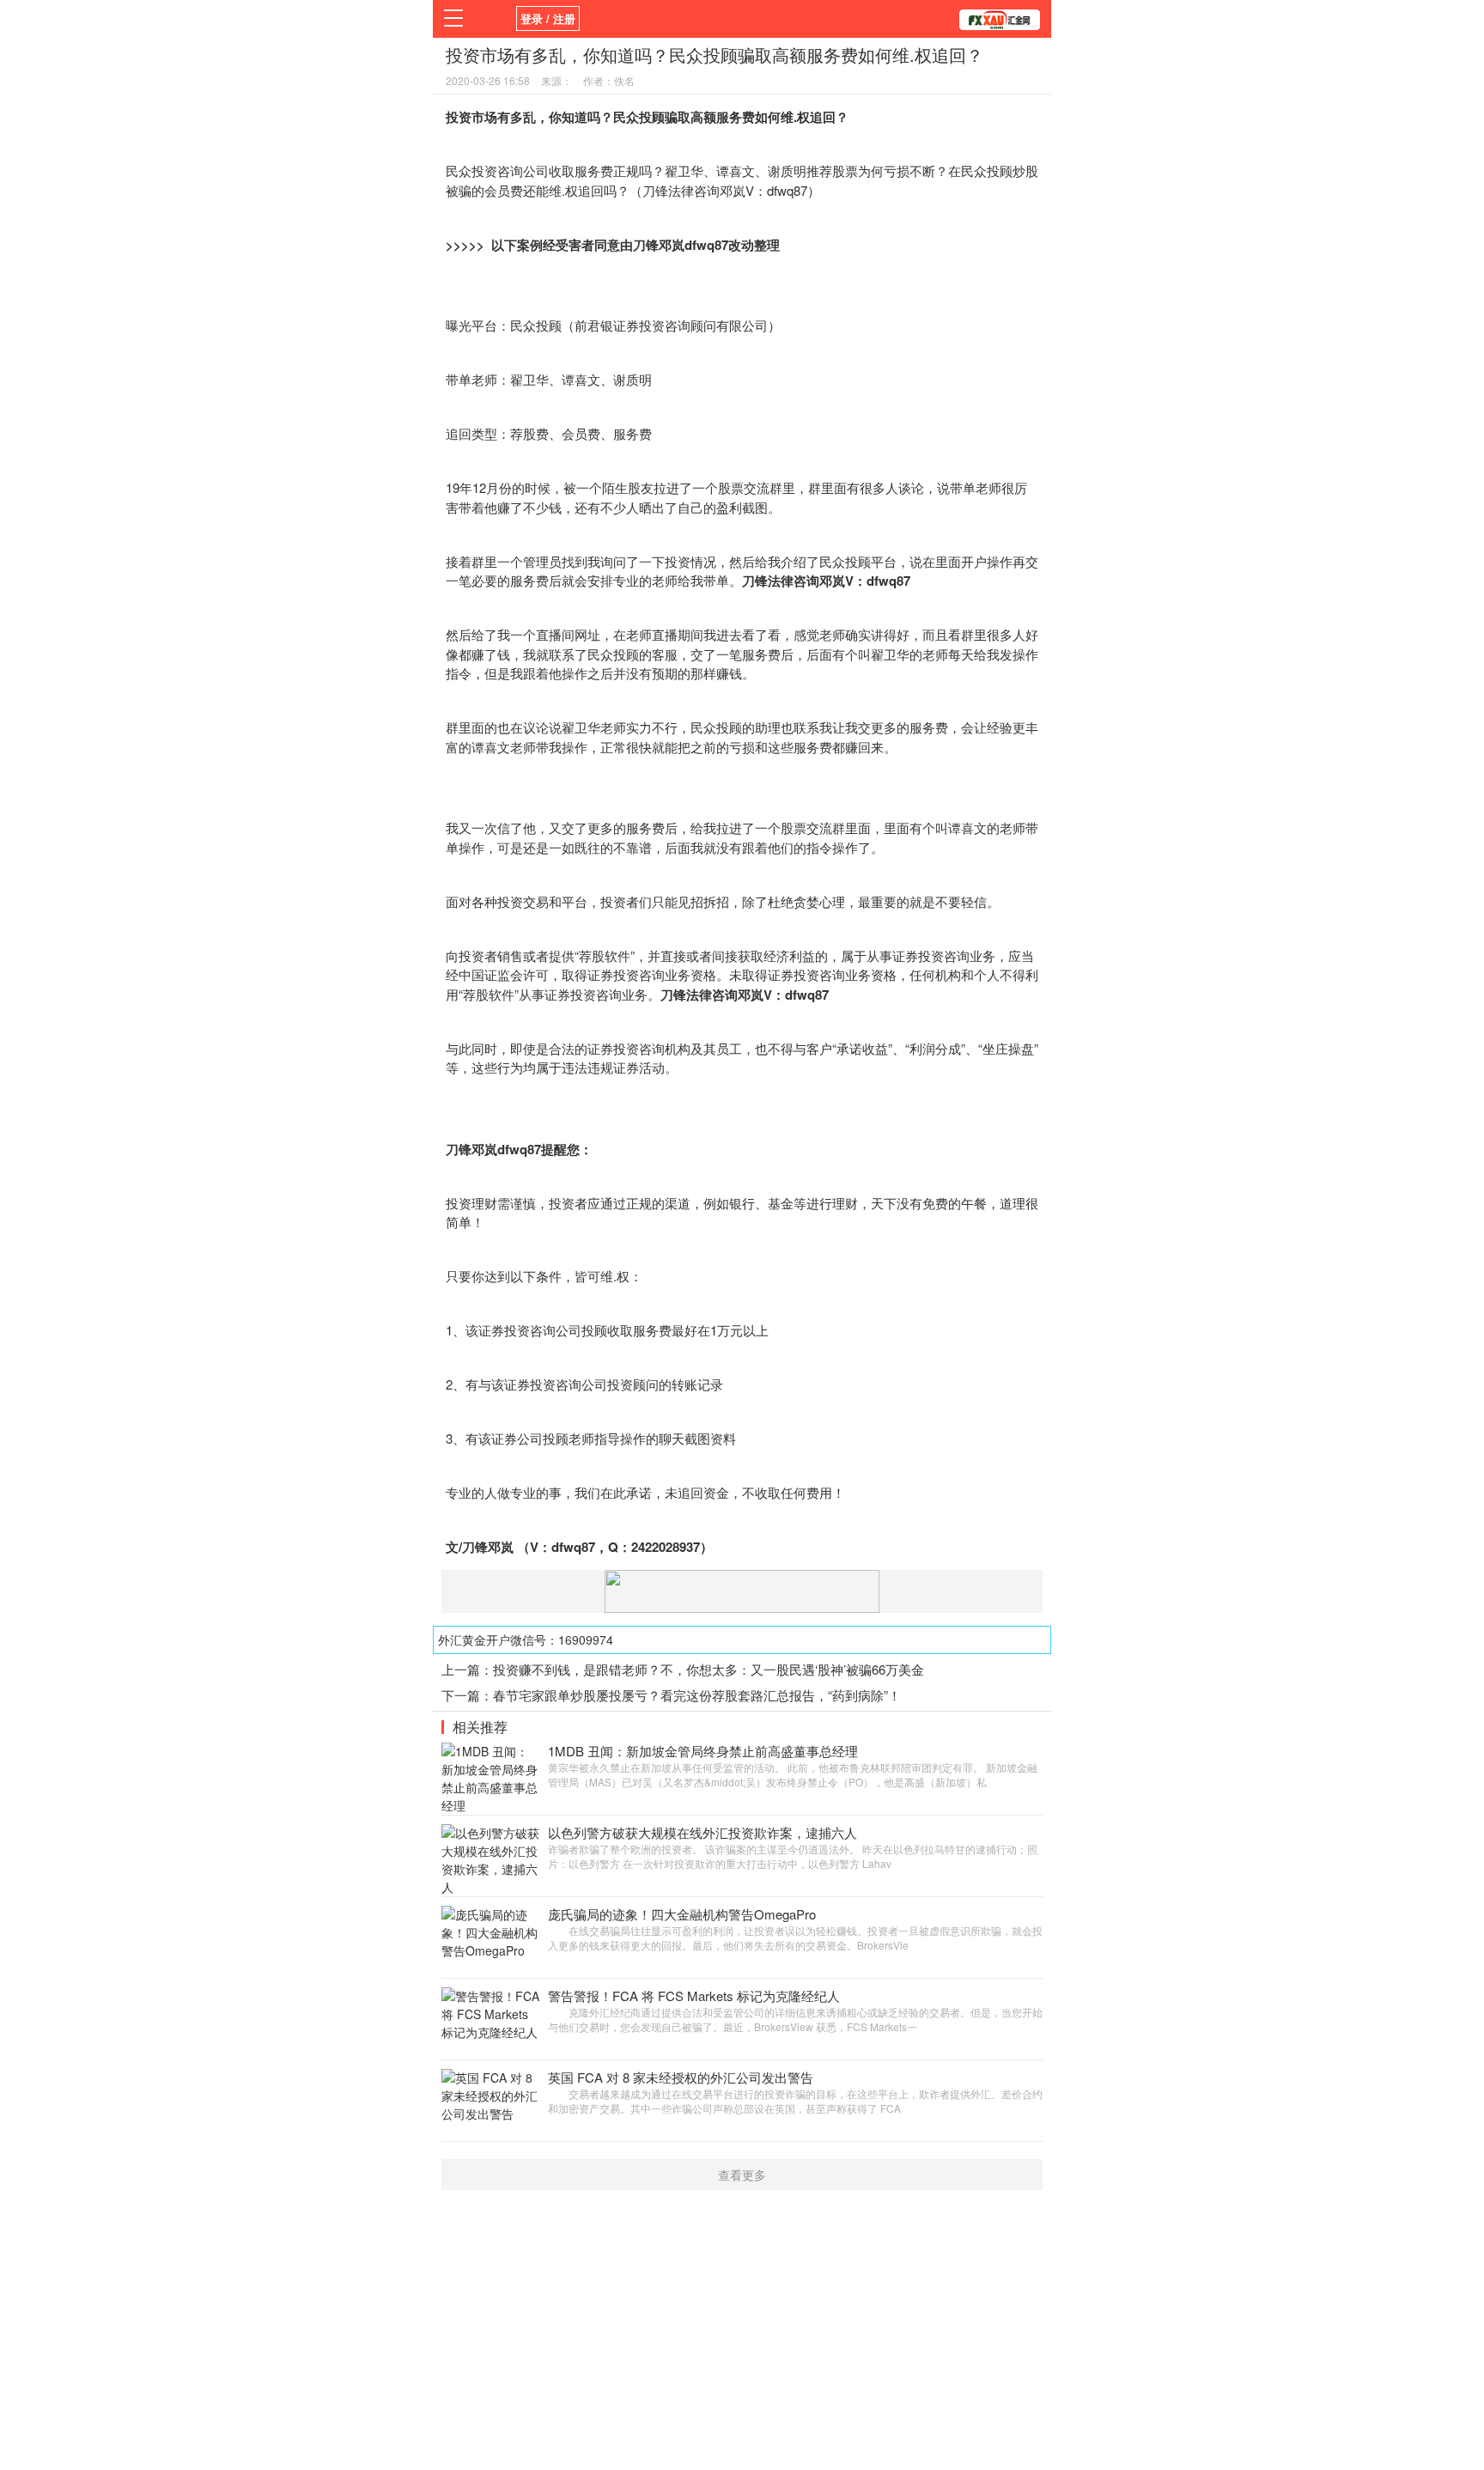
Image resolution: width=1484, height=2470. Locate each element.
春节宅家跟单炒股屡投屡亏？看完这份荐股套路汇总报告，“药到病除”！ (697, 1695)
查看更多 (742, 2175)
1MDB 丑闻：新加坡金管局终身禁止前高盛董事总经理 (703, 1751)
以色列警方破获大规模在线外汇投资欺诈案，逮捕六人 (702, 1832)
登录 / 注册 (548, 18)
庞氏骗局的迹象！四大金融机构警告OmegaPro (682, 1914)
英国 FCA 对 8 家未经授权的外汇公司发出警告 (681, 2077)
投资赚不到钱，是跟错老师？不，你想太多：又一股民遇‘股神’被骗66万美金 (709, 1669)
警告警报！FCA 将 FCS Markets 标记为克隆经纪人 (694, 1995)
